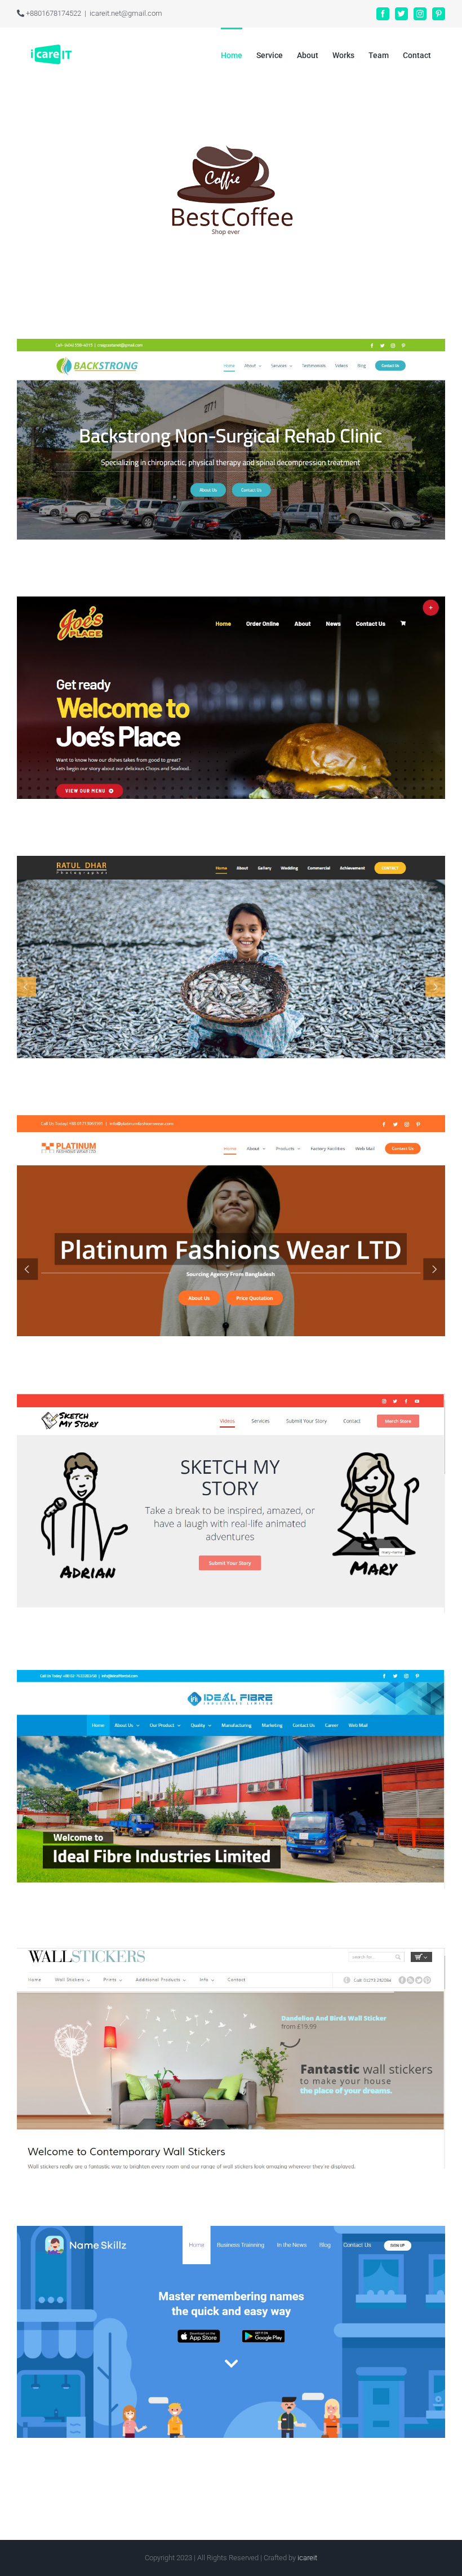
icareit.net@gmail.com (126, 13)
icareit (307, 2558)
